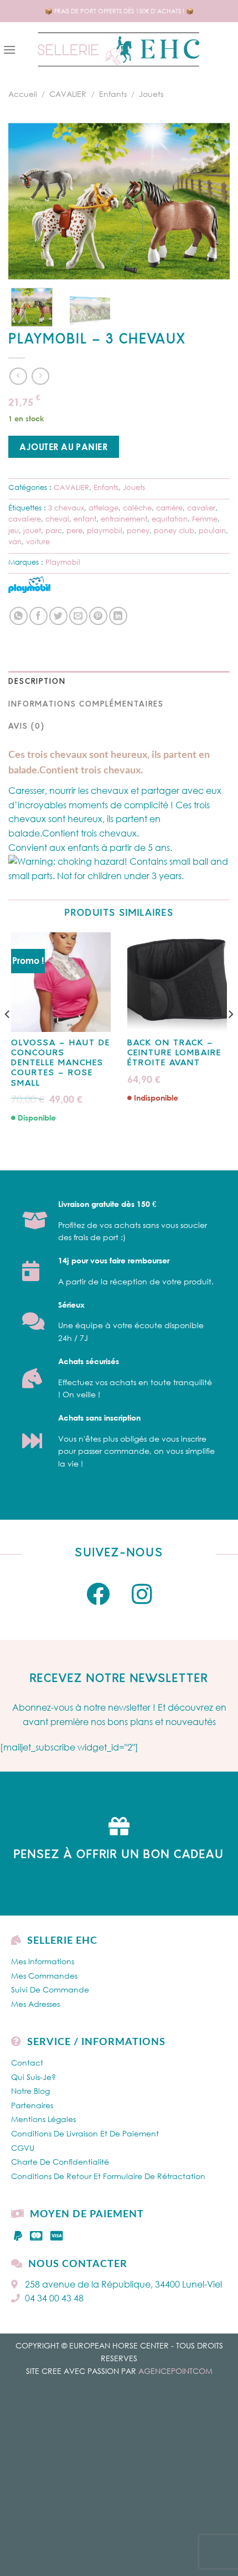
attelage (104, 508)
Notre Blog (30, 2091)
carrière (169, 508)
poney (138, 530)
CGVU (23, 2148)
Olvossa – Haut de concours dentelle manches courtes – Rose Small (61, 1064)
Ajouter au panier (63, 447)
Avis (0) (27, 727)
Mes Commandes (44, 1976)
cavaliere (25, 519)
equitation (170, 519)
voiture (38, 541)
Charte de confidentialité (60, 2162)
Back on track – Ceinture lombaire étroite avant (174, 1053)
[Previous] (27, 201)
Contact (27, 2063)
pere (74, 530)
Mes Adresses (35, 2004)
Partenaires (32, 2105)
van (15, 541)
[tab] (119, 682)
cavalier (201, 508)
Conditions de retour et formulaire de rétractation (108, 2176)
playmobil (105, 530)
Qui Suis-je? (33, 2077)
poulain (212, 530)
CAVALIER (68, 94)
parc (54, 530)
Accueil (23, 94)
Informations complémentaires (86, 704)
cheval (57, 519)
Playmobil (63, 562)
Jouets (151, 94)
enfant (85, 519)
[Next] (211, 201)
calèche (137, 508)
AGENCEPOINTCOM (175, 2371)
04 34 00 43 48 (54, 2298)
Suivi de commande (50, 1989)
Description (37, 682)
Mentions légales (43, 2119)
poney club (174, 530)
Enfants (113, 94)
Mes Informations (43, 1961)
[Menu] (9, 50)
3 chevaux (66, 508)
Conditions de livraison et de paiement (85, 2133)
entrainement (124, 519)
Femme (205, 519)
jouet (32, 530)
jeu (14, 530)
